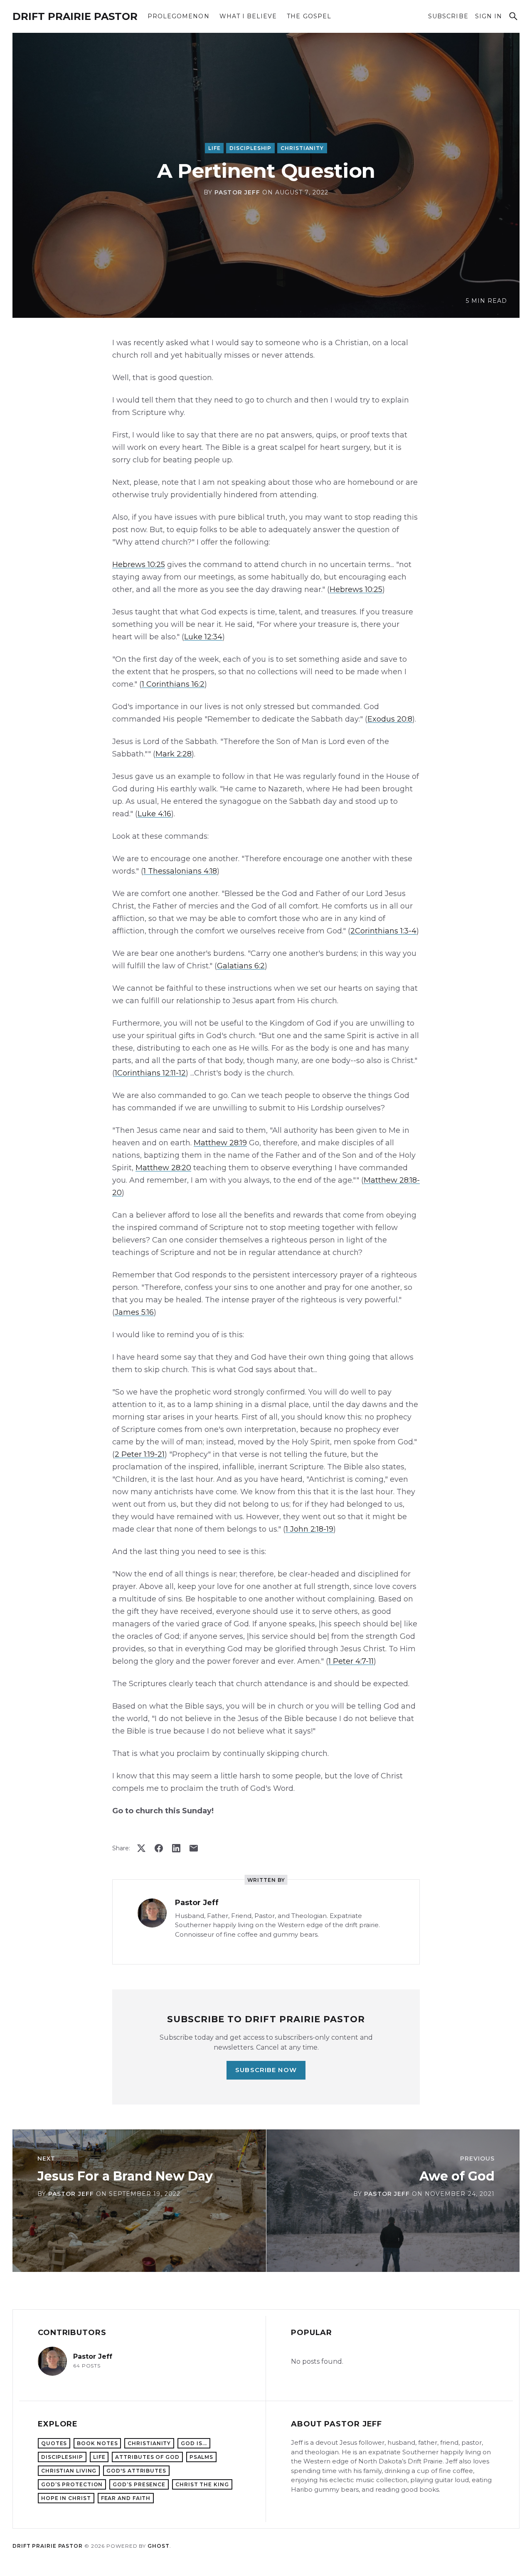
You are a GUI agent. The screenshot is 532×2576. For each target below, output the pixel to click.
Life (214, 148)
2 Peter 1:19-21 (140, 1454)
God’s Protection (72, 2484)
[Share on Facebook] (159, 1848)
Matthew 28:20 (163, 1168)
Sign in (489, 16)
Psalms (201, 2457)
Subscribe (448, 16)
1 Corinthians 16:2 (173, 684)
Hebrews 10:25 (139, 565)
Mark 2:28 (174, 754)
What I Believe (248, 16)
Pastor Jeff (237, 192)
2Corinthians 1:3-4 (383, 931)
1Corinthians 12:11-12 (150, 1073)
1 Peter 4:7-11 (351, 1661)
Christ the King (202, 2484)
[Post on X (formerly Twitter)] (141, 1848)
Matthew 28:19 (220, 1143)
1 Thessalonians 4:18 (180, 871)
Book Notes (97, 2443)
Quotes (54, 2443)
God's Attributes (136, 2471)
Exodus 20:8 (390, 719)
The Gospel (309, 16)
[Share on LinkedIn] (176, 1848)
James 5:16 (134, 1312)
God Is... (194, 2443)
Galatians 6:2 (241, 966)
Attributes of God (147, 2457)
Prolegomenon (179, 16)
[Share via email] (194, 1848)
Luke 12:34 (203, 637)
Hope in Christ (66, 2498)
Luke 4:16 (154, 814)
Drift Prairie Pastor (75, 16)
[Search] (513, 16)
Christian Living (69, 2471)
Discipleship (250, 148)
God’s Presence (139, 2484)
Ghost (159, 2546)
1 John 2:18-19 (309, 1529)
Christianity (302, 148)
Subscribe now (266, 2070)
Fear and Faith (126, 2498)
